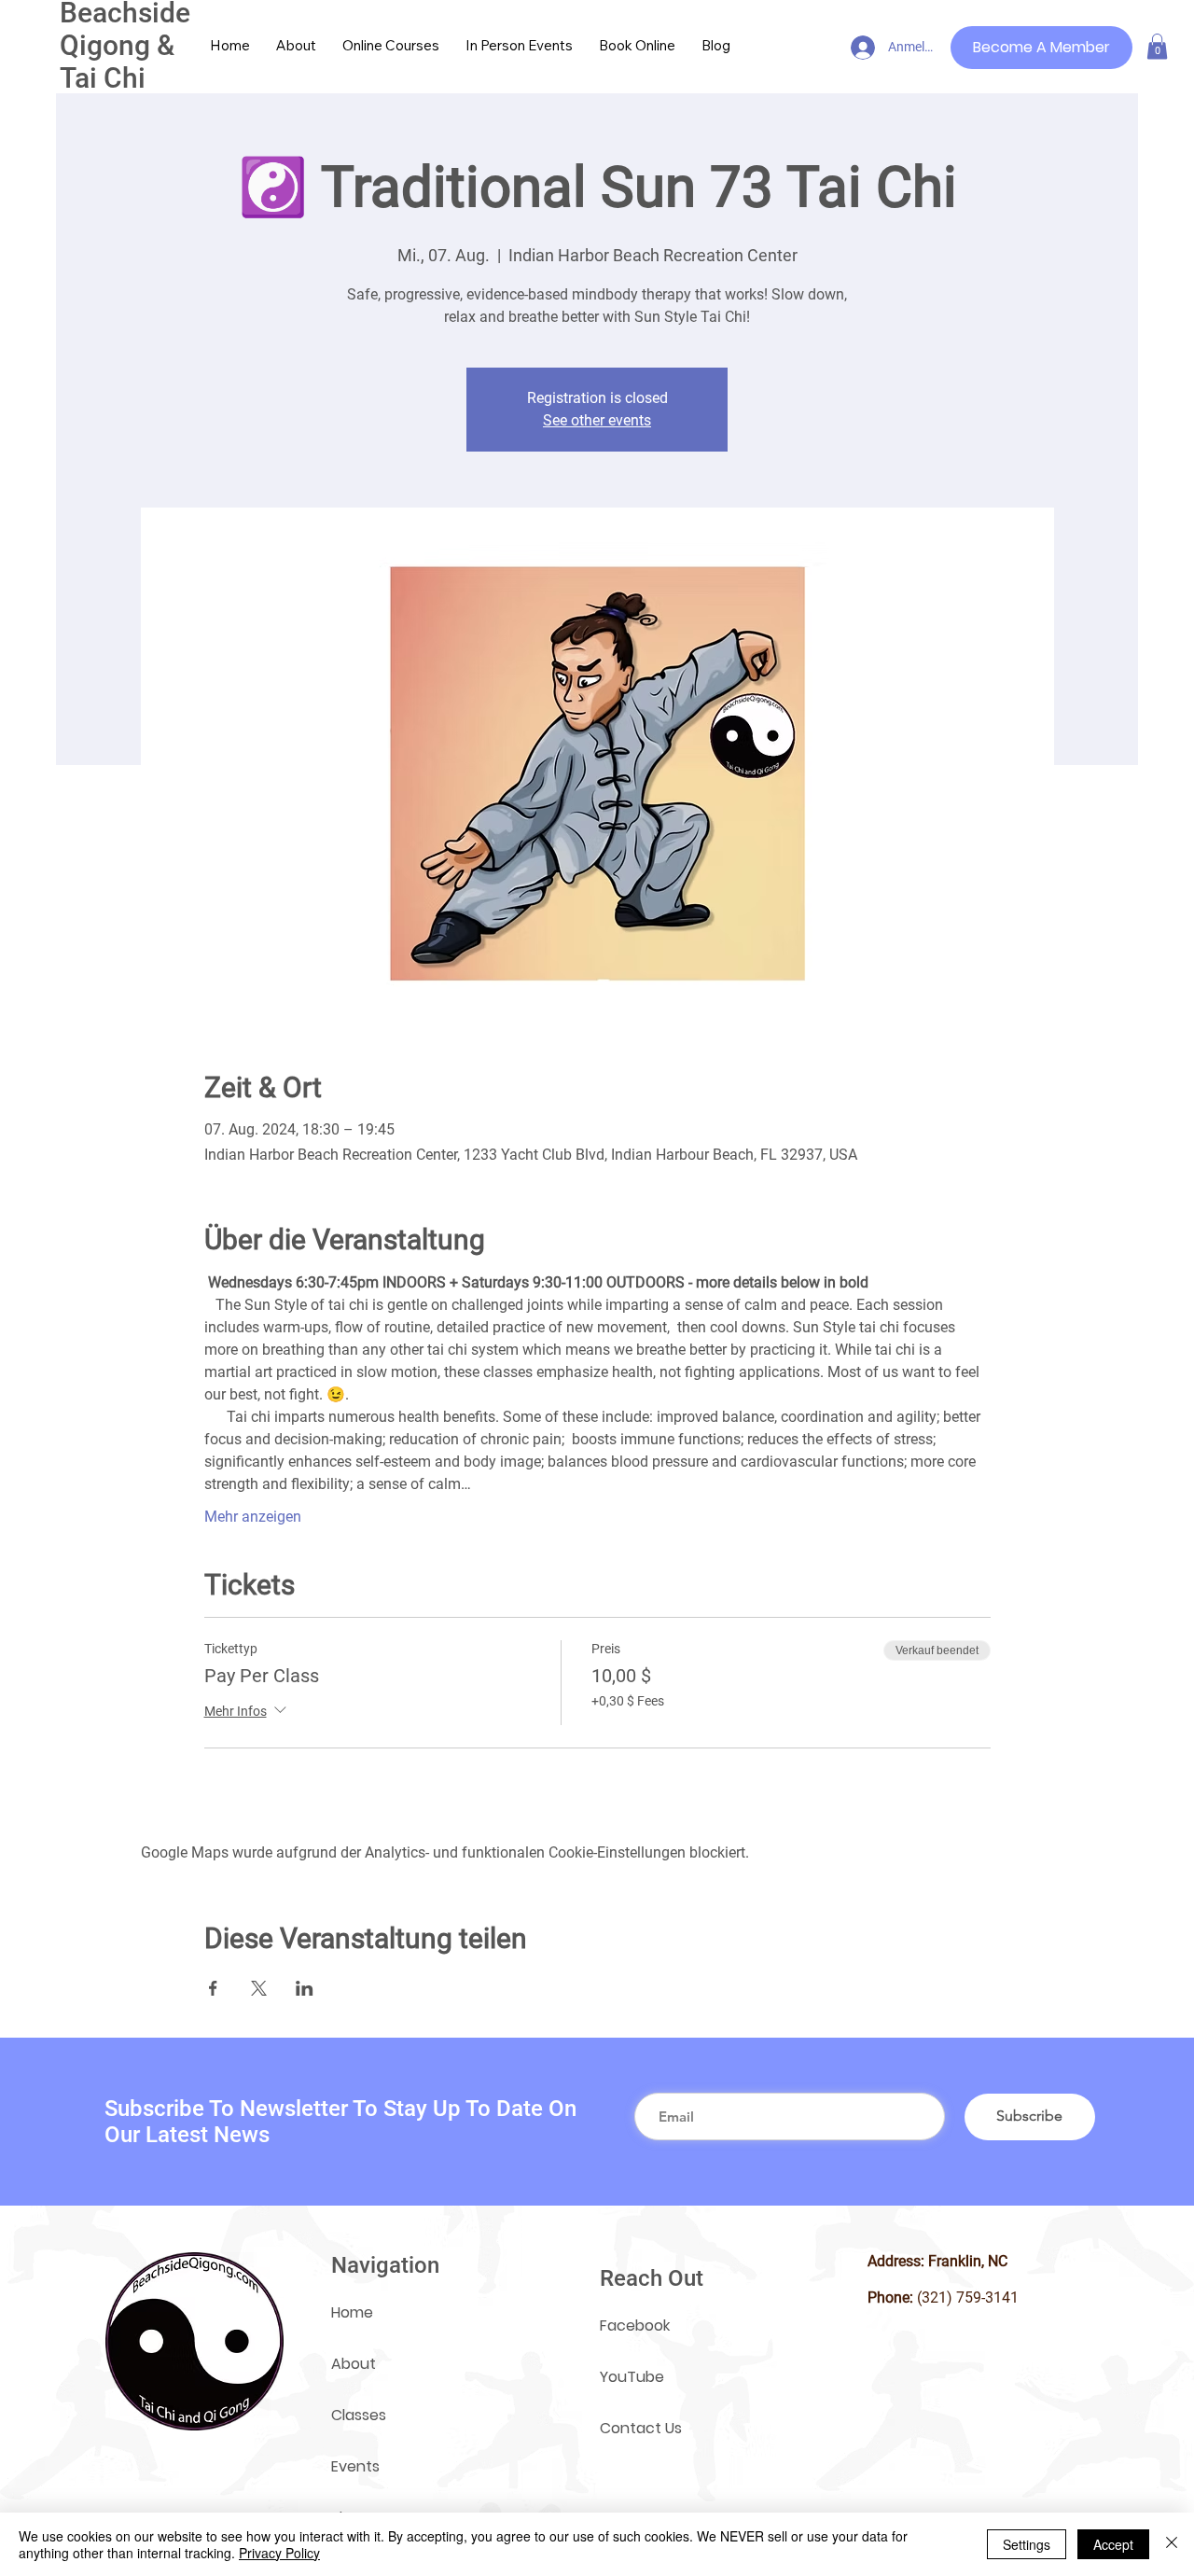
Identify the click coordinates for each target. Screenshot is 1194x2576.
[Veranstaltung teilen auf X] (259, 1988)
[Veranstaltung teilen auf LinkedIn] (305, 1988)
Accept (1113, 2544)
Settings (1027, 2544)
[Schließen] (1172, 2544)
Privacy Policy (279, 2553)
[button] (1157, 46)
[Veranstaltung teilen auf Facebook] (213, 1988)
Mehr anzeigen (253, 1517)
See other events (597, 420)
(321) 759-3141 (968, 2298)
